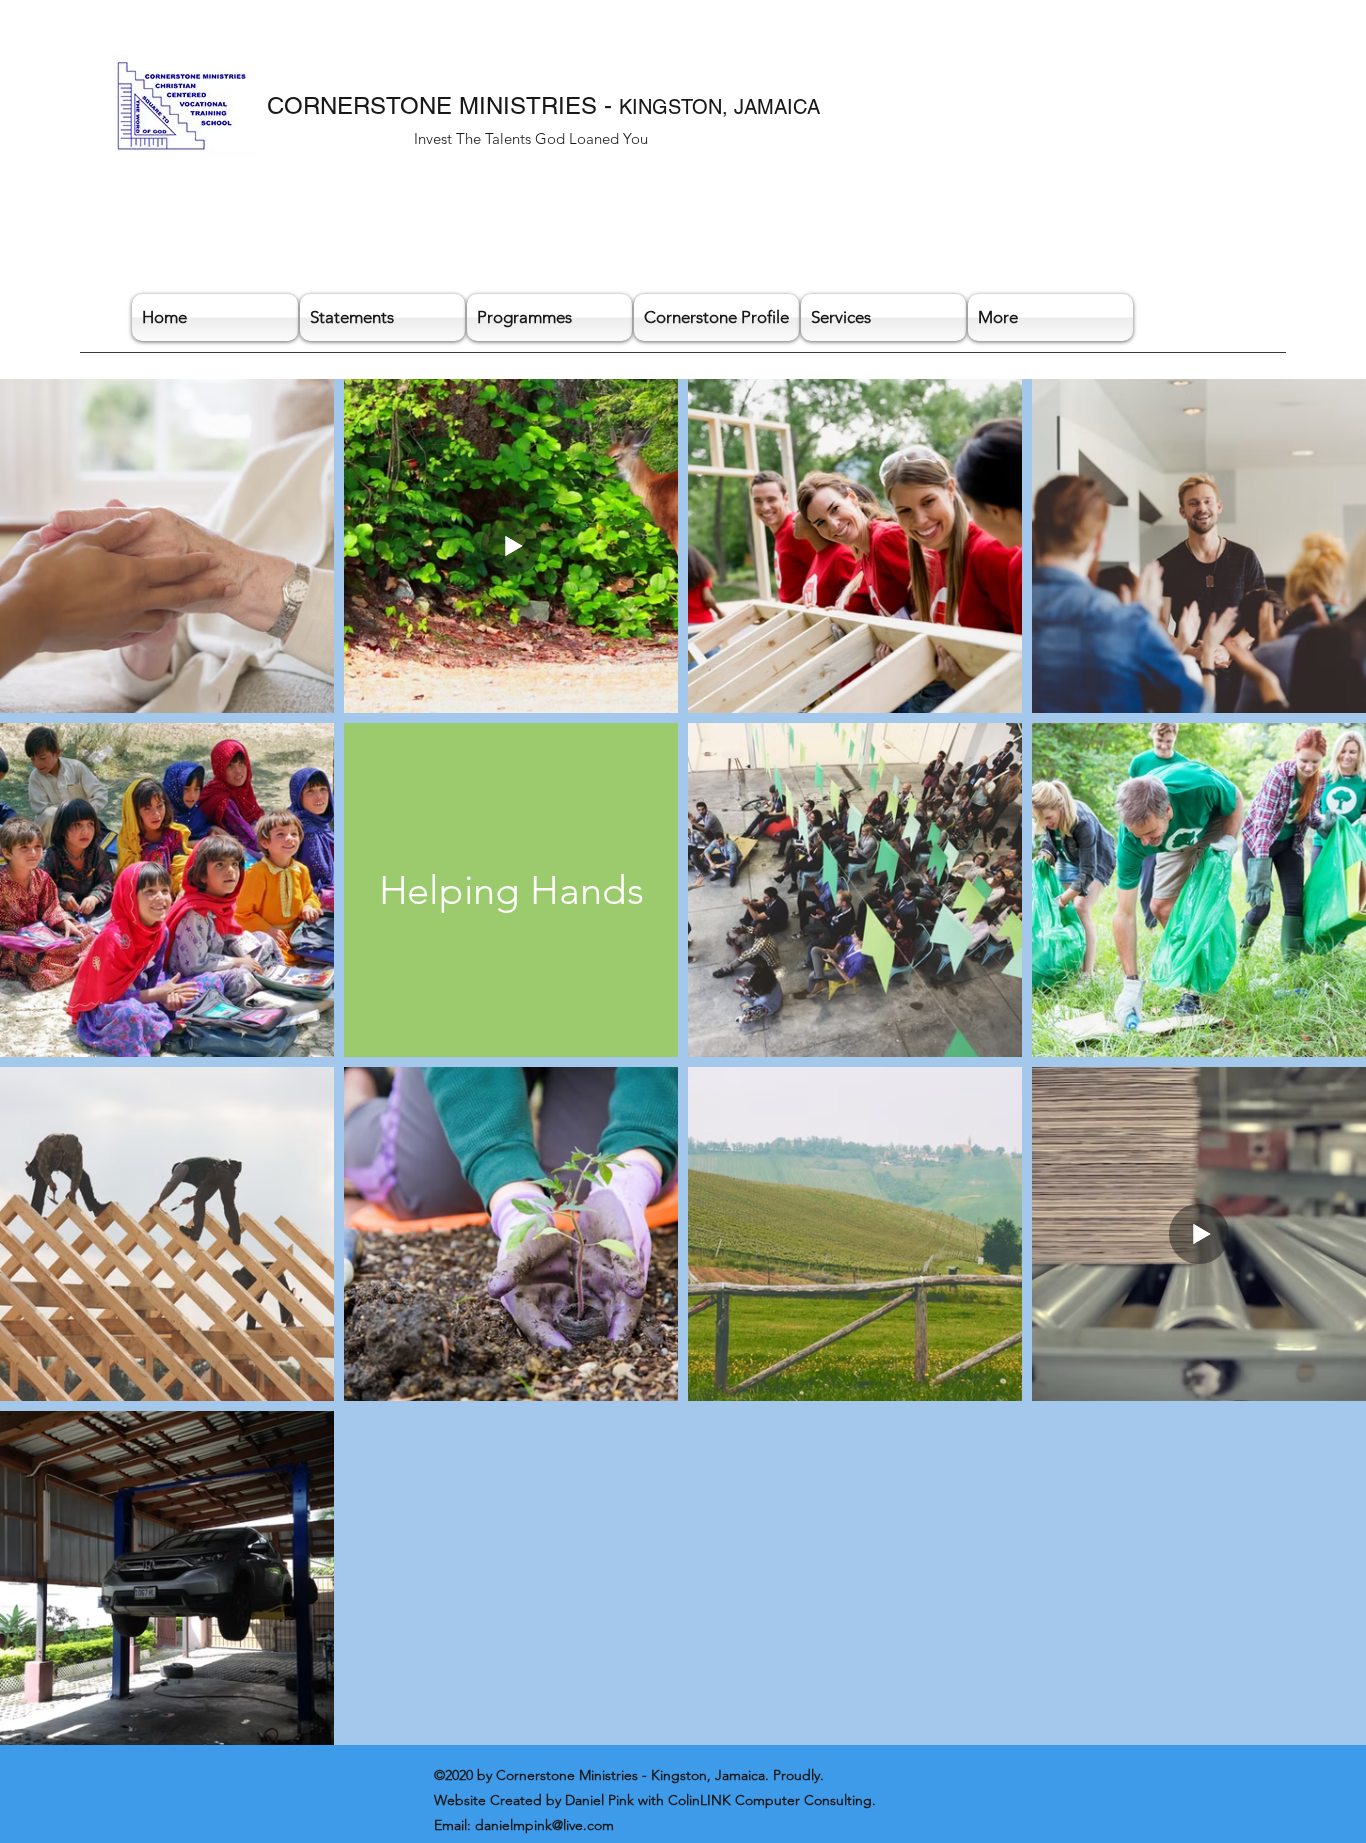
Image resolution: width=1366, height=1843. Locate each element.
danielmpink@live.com (544, 1825)
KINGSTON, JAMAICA (719, 107)
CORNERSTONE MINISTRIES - (443, 105)
